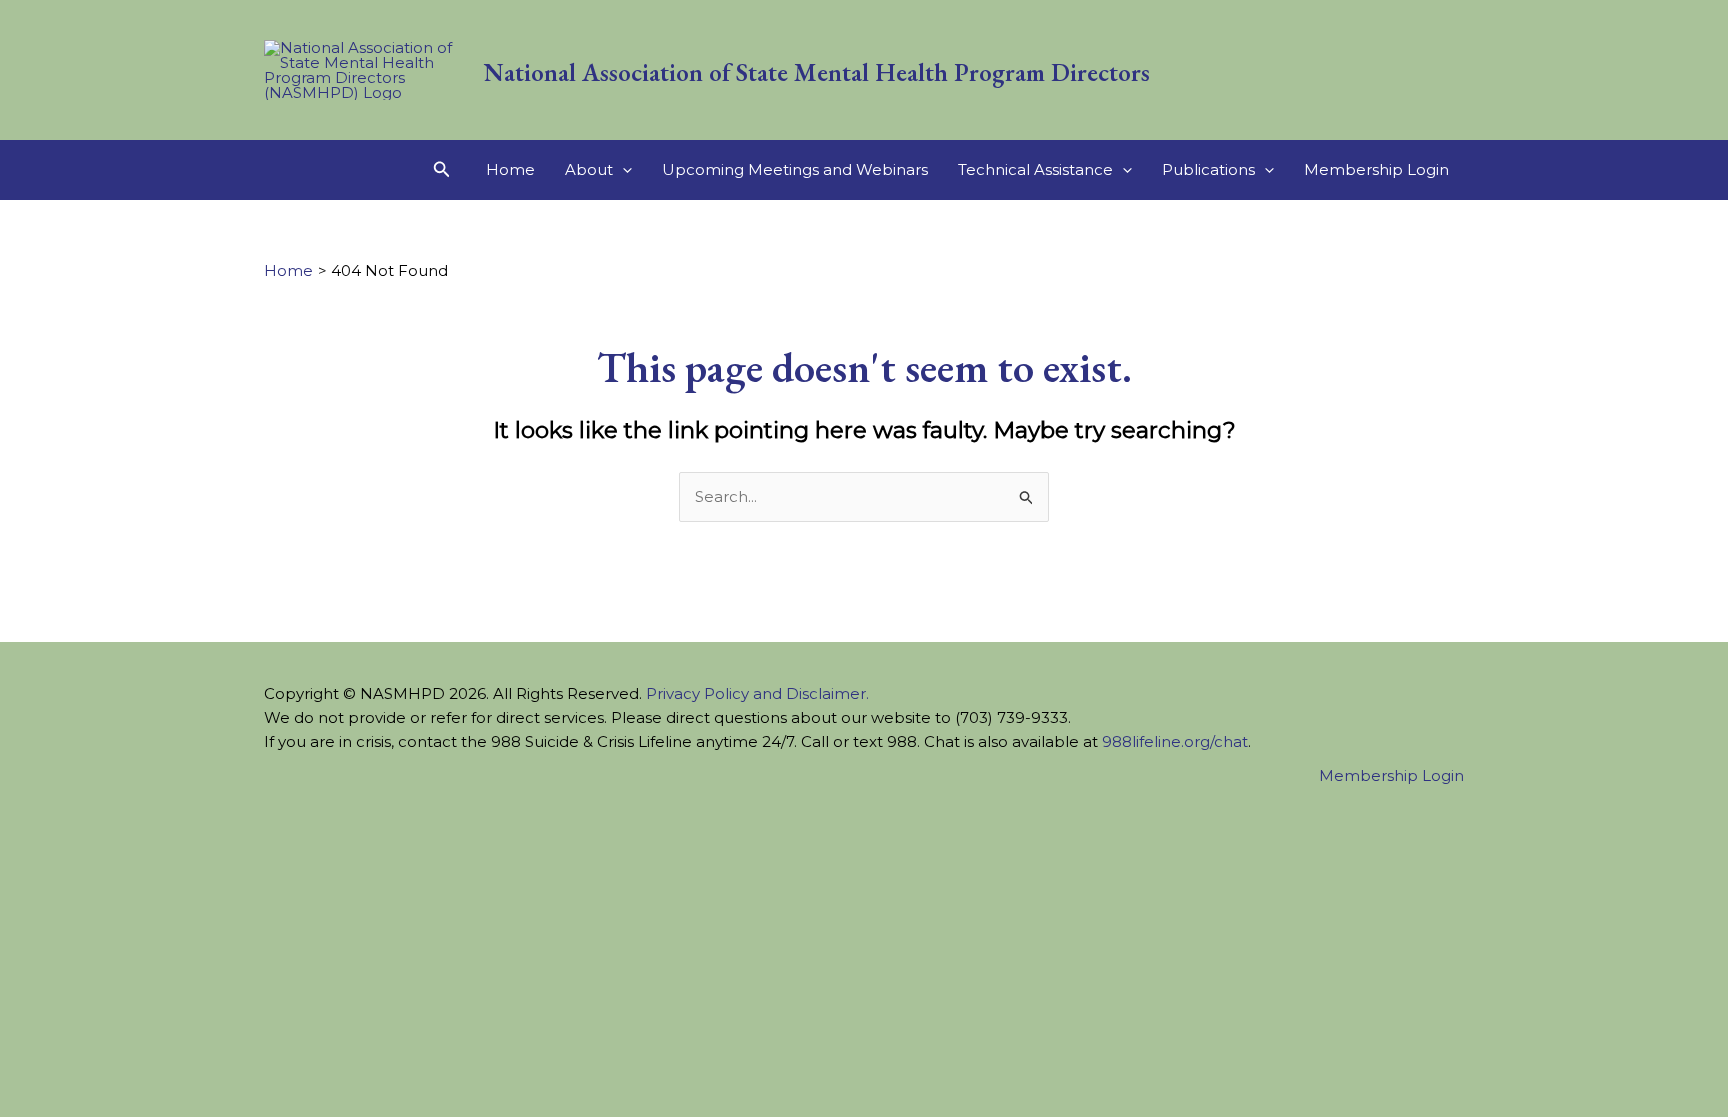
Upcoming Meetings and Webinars (795, 169)
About (589, 169)
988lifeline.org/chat (1175, 741)
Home (510, 169)
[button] (442, 170)
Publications (1208, 169)
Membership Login (1376, 169)
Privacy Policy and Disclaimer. (757, 693)
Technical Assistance (1035, 169)
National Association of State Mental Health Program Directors (817, 72)
